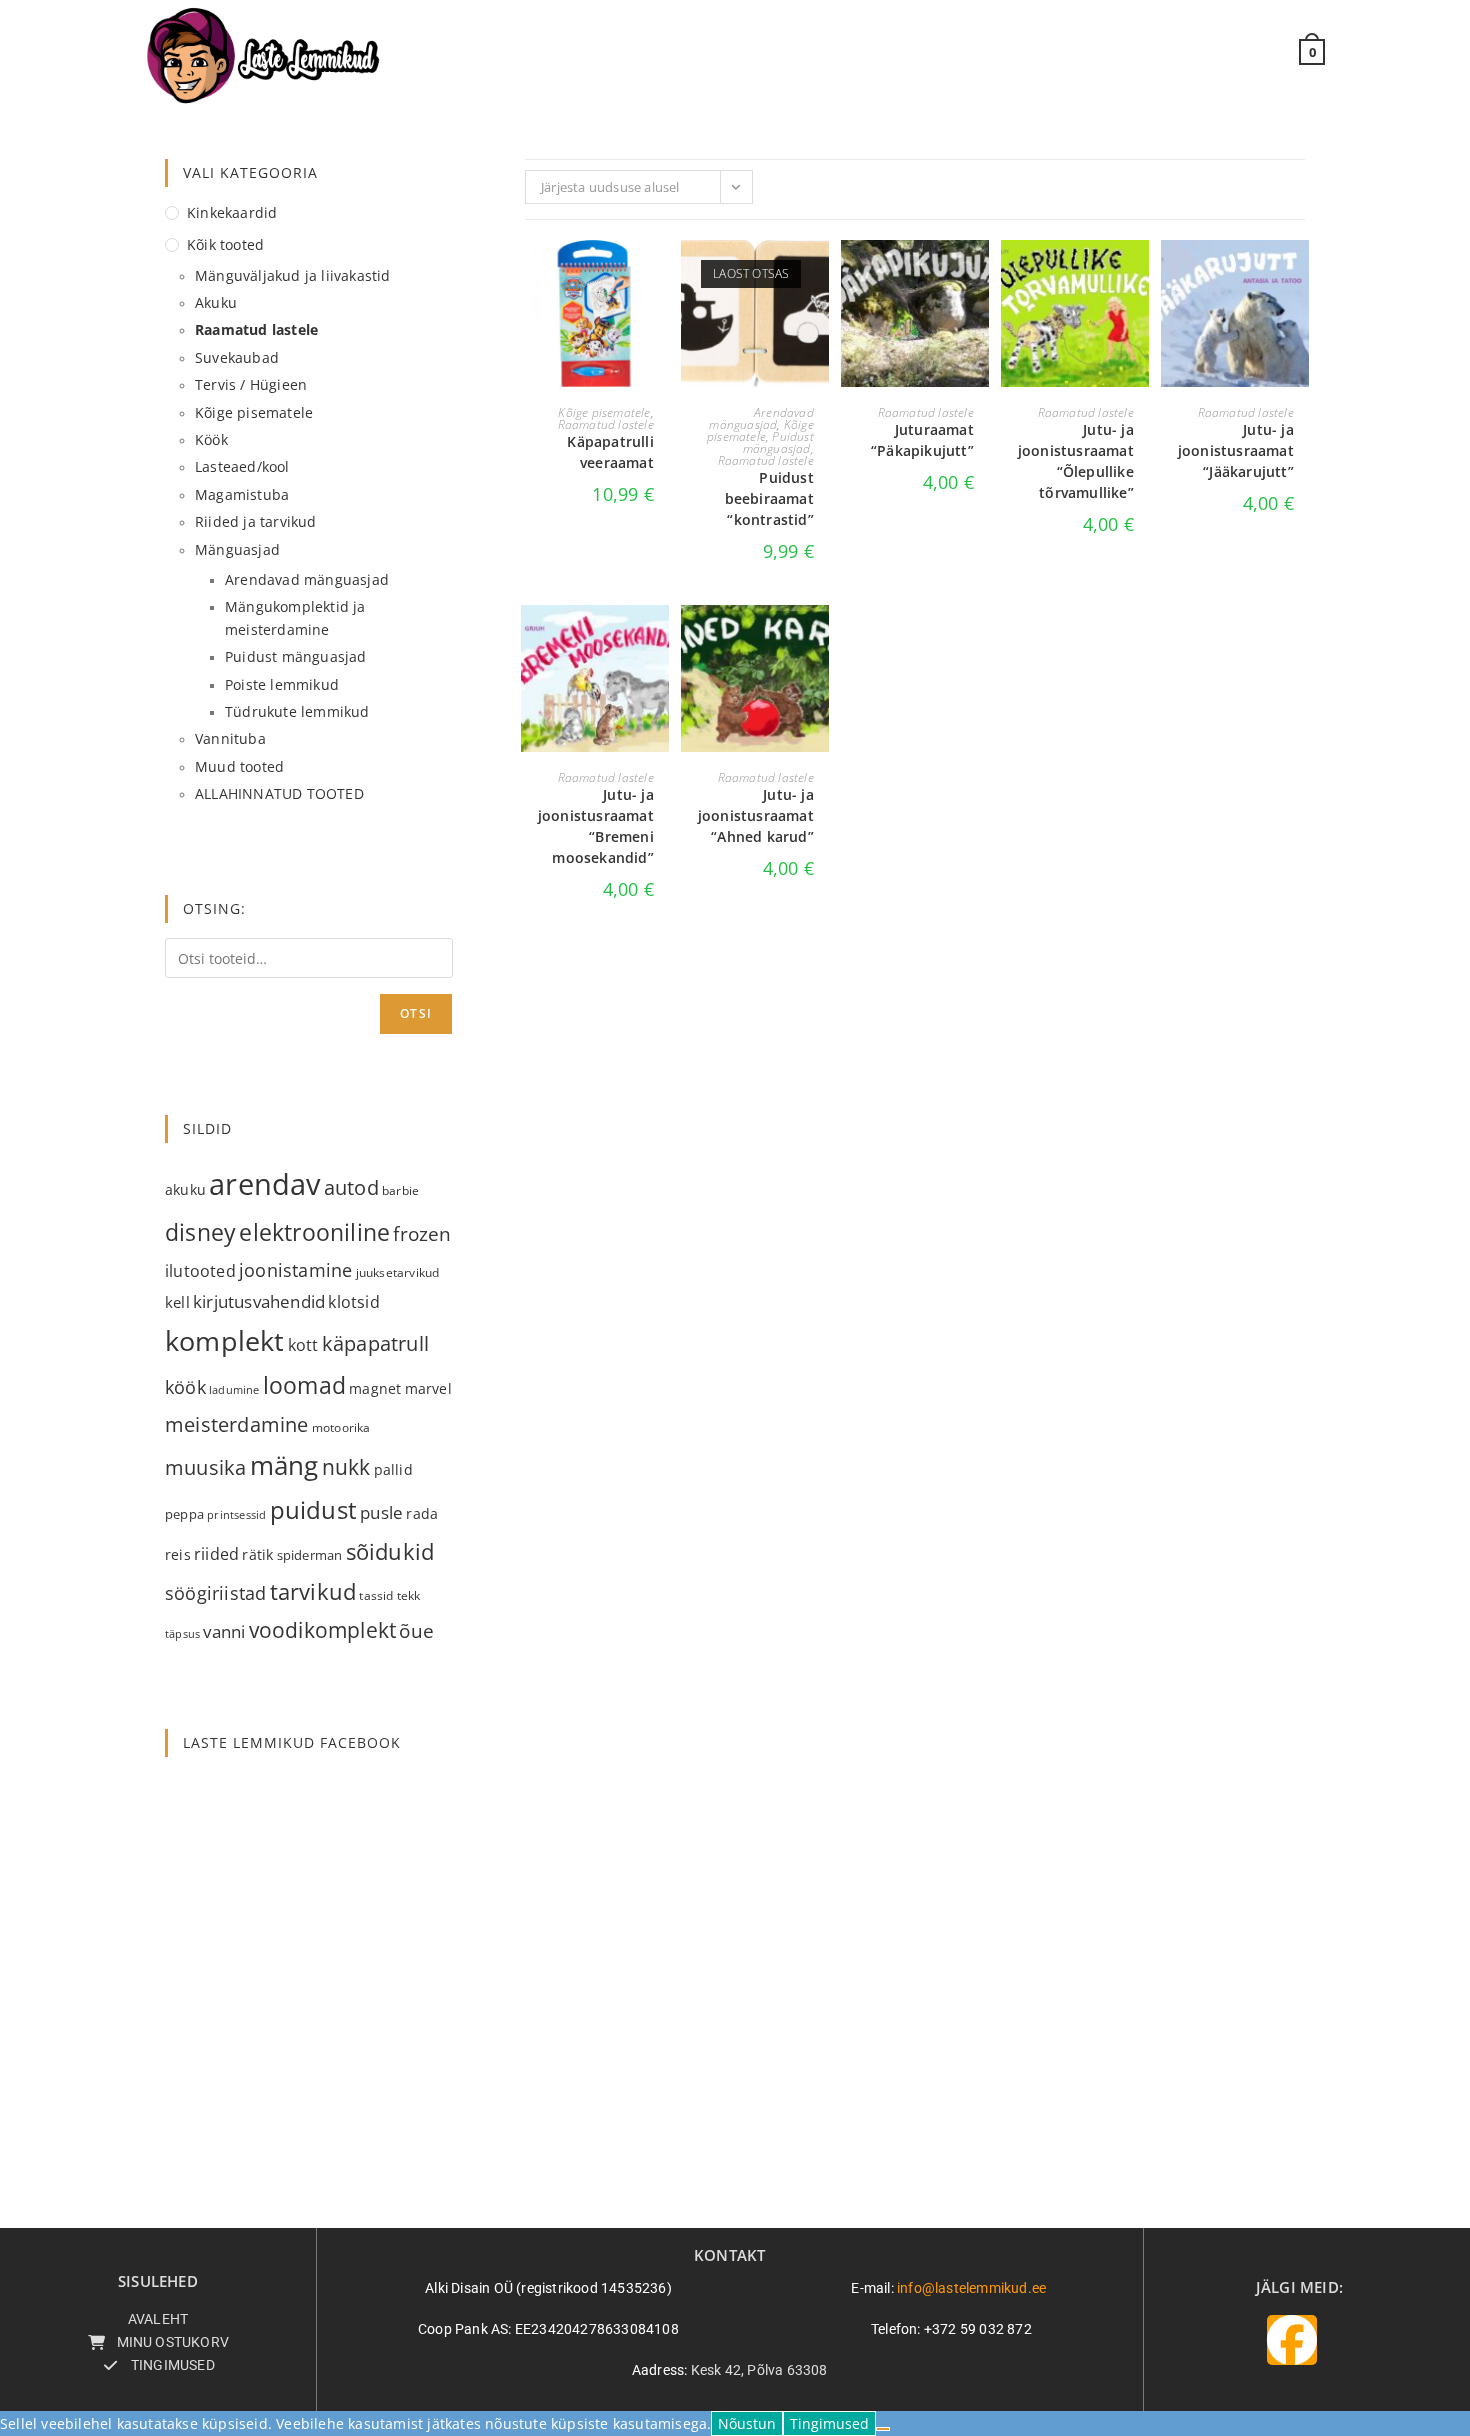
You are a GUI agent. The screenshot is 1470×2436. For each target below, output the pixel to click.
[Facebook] (1292, 2340)
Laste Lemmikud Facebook (292, 1742)
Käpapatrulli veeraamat (610, 452)
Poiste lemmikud (282, 684)
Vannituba (230, 738)
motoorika (341, 1427)
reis (178, 1554)
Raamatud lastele (606, 424)
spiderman (310, 1555)
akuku (185, 1189)
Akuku (216, 302)
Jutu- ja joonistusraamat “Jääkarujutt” (1236, 450)
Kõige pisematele (604, 412)
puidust (313, 1510)
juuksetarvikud (398, 1272)
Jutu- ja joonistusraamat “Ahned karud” (756, 815)
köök (185, 1386)
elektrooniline (314, 1232)
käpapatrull (375, 1343)
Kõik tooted (225, 244)
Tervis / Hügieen (251, 384)
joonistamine (295, 1269)
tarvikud (313, 1591)
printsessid (236, 1514)
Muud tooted (239, 766)
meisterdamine (237, 1424)
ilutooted (200, 1271)
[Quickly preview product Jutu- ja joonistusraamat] (1139, 275)
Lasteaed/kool (242, 466)
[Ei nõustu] (883, 2429)
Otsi (416, 1013)
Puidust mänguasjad (778, 442)
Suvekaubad (237, 357)
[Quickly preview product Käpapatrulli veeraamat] (659, 275)
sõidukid (390, 1551)
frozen (422, 1233)
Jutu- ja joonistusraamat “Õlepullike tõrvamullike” (1076, 461)
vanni (224, 1631)
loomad (304, 1385)
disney (200, 1232)
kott (303, 1345)
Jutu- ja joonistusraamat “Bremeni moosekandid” (596, 826)
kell (177, 1302)
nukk (346, 1466)
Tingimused (829, 2423)
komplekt (225, 1340)
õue (416, 1630)
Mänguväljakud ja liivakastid (293, 275)
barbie (400, 1190)
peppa (184, 1514)
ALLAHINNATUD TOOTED (279, 793)
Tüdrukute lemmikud (297, 711)
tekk (409, 1595)
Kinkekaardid (232, 212)
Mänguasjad (237, 549)
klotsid (353, 1302)
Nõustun (747, 2423)
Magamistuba (242, 494)
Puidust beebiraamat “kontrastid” (769, 498)
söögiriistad (215, 1592)
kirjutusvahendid (259, 1301)
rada (422, 1513)
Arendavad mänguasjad (761, 418)
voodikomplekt (323, 1629)
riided (216, 1554)
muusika (205, 1467)
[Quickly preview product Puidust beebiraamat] (819, 275)
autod (351, 1187)
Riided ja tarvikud (256, 521)
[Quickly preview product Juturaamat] (979, 275)
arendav (264, 1184)
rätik (257, 1554)
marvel (428, 1389)
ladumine (234, 1390)
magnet (375, 1388)
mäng (284, 1465)
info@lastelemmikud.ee (971, 2288)
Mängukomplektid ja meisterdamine (295, 617)
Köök (211, 439)
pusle (381, 1512)
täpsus (182, 1633)
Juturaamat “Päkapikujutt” (922, 440)
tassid (376, 1595)
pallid (393, 1469)
